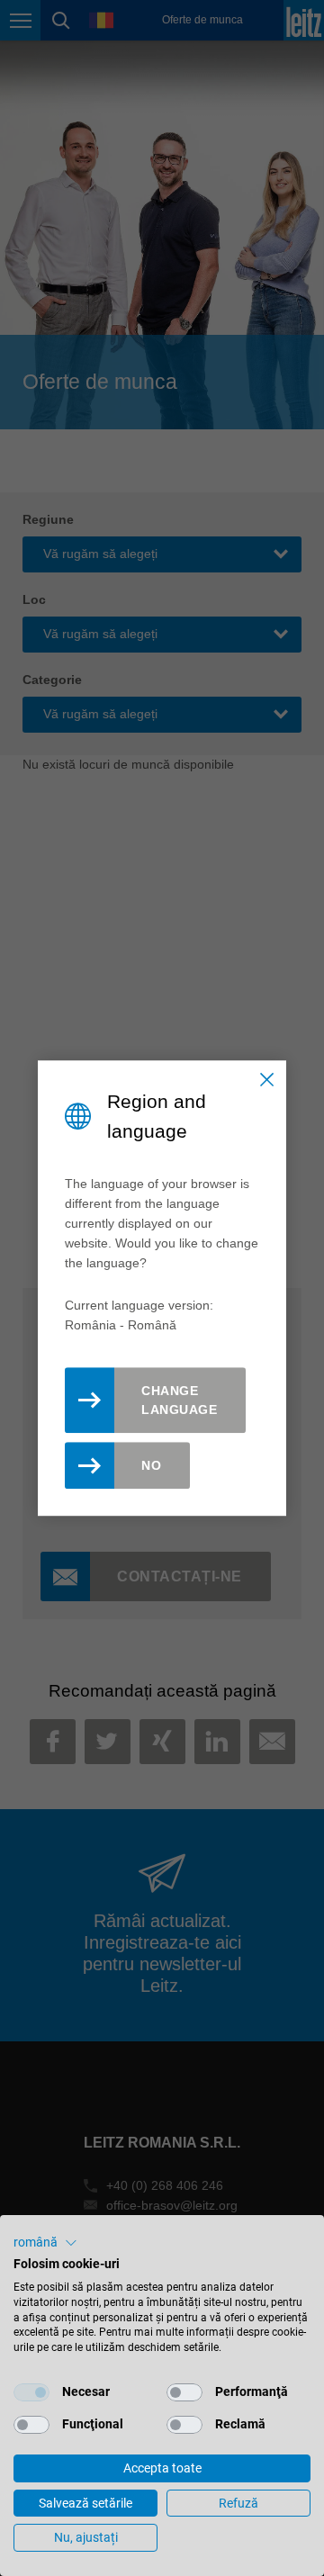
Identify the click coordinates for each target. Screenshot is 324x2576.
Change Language (179, 1400)
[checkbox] (31, 2392)
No (151, 1465)
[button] (45, 2243)
